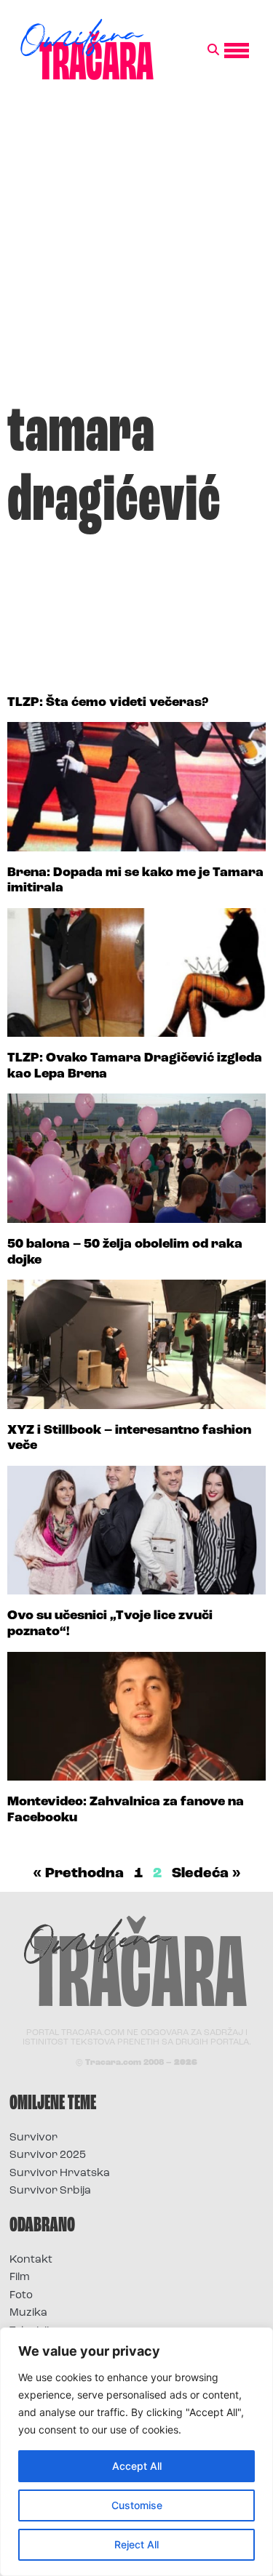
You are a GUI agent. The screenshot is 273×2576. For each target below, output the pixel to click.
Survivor (33, 2138)
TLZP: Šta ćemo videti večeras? (108, 703)
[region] (136, 2452)
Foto (21, 2296)
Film (20, 2278)
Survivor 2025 (48, 2155)
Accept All (137, 2466)
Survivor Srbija (50, 2191)
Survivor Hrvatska (60, 2174)
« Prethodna (78, 1874)
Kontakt (31, 2260)
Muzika (28, 2313)
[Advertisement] (136, 248)
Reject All (136, 2544)
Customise (137, 2505)
